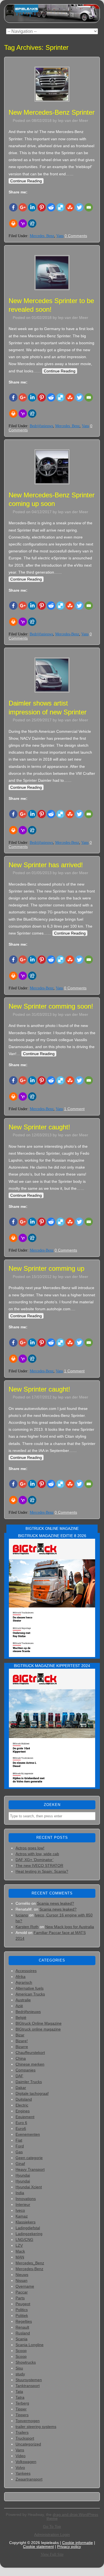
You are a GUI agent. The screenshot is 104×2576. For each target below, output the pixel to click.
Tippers (22, 2415)
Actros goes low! (30, 1848)
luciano (22, 1915)
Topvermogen (28, 2421)
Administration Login (52, 2535)
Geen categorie (29, 2158)
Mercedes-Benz (67, 634)
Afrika (21, 1977)
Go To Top (52, 2526)
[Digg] (32, 223)
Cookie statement (38, 2546)
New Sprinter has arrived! (46, 865)
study (20, 2374)
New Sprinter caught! (39, 1127)
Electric (22, 2105)
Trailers (22, 2432)
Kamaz (22, 2216)
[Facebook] (13, 207)
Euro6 (21, 2128)
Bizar (20, 2035)
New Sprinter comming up (46, 1268)
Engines (23, 2111)
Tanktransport (28, 2386)
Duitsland (24, 2099)
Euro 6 (21, 2123)
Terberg (22, 2403)
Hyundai (23, 2175)
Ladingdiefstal (28, 2228)
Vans (60, 236)
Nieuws (22, 2275)
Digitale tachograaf (32, 2093)
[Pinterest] (42, 207)
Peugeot (23, 2304)
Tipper (21, 2409)
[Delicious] (60, 207)
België (21, 2017)
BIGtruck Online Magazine (39, 2023)
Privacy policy (69, 2546)
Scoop (21, 2351)
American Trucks (30, 1994)
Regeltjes (24, 2321)
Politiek (22, 2316)
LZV (19, 2245)
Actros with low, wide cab (37, 1854)
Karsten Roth (27, 1927)
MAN (20, 2257)
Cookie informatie (78, 2543)
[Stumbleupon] (70, 207)
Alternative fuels (30, 1988)
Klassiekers (26, 2222)
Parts (20, 2298)
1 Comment (74, 1109)
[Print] (13, 223)
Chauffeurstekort (30, 2053)
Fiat (19, 2140)
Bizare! (22, 2041)
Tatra (20, 2397)
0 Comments (76, 236)
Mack (20, 2251)
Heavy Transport (30, 2169)
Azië (19, 2006)
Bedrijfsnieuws (41, 426)
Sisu (19, 2368)
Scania (21, 2339)
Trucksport (25, 2438)
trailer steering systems (36, 2427)
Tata (19, 2391)
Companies (26, 2070)
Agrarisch (24, 1982)
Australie (23, 2000)
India (20, 2193)
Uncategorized (28, 2444)
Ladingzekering (29, 2234)
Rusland (23, 2333)
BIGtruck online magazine (38, 2029)
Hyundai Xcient (29, 2187)
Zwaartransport (29, 2479)
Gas (19, 2152)
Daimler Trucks (29, 2082)
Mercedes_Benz (42, 236)
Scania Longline (30, 2345)
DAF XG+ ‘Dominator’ (35, 1860)
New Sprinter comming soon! (51, 1006)
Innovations (26, 2199)
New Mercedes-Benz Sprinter (52, 112)
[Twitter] (79, 207)
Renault (22, 2327)
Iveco (20, 2210)
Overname (25, 2286)
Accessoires (26, 1971)
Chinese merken (30, 2064)
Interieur (23, 2204)
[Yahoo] (23, 223)
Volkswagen (26, 2462)
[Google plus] (23, 207)
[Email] (89, 207)
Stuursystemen (29, 2380)
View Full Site (52, 2554)
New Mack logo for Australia (70, 1927)
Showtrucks (26, 2362)
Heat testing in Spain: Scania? (42, 1871)
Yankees (23, 2473)
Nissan (21, 2280)
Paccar (22, 2292)
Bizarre (22, 2047)
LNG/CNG (24, 2240)
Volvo (20, 2467)
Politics (22, 2310)
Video (21, 2456)
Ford (20, 2146)
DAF (19, 2076)
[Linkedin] (32, 207)
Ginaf (20, 2164)
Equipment (25, 2117)
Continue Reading (26, 181)
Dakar (21, 2088)
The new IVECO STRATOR (39, 1865)
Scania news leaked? (55, 1903)
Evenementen (28, 2134)
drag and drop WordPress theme (73, 2516)
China (21, 2058)
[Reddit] (51, 207)
